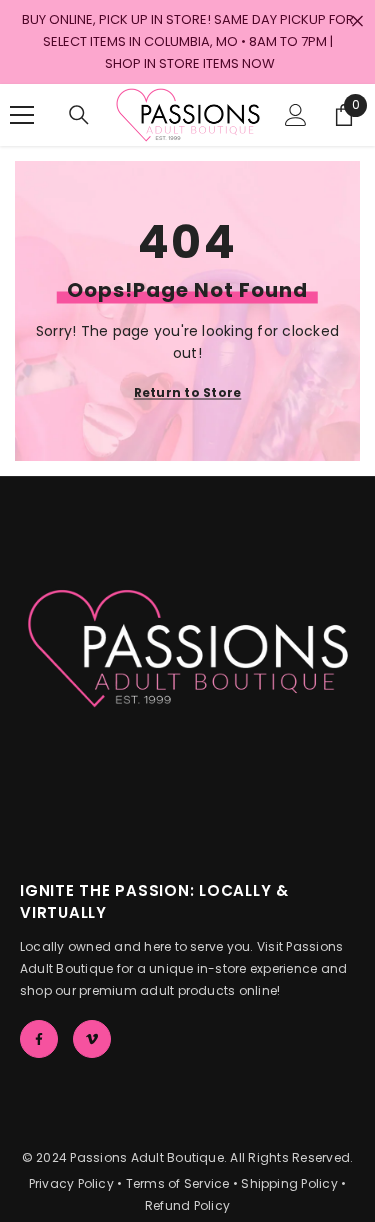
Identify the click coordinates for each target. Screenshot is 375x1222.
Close (357, 21)
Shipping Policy (289, 1183)
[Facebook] (39, 1039)
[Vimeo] (92, 1039)
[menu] (22, 115)
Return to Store (188, 391)
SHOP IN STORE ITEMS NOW (190, 63)
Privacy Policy (71, 1183)
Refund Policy (187, 1205)
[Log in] (296, 115)
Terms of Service (178, 1183)
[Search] (79, 115)
